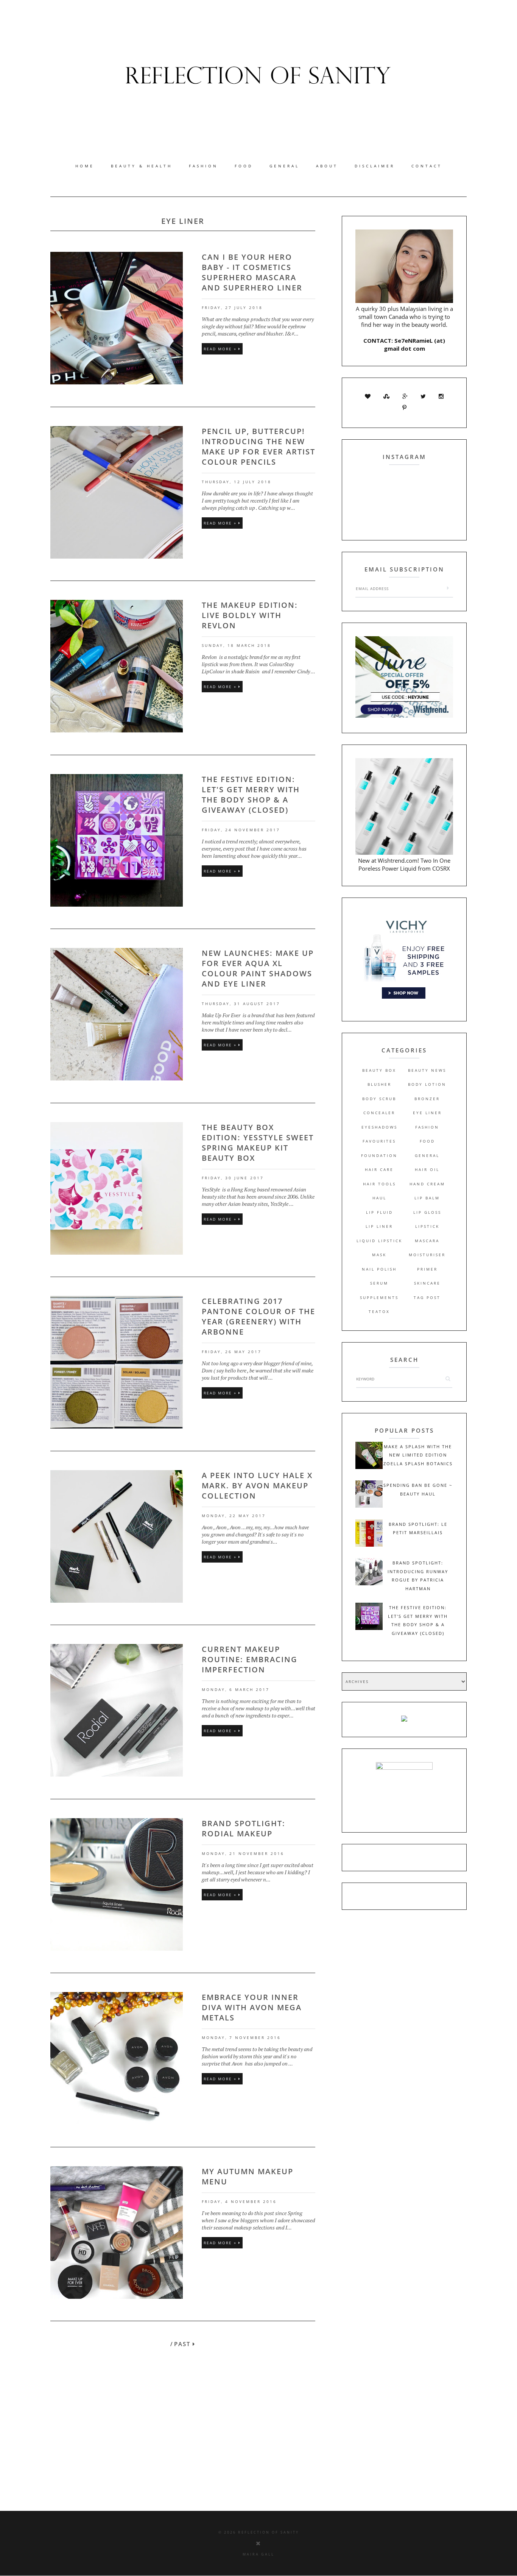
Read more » (221, 349)
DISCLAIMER (375, 166)
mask (379, 1255)
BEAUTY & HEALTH (142, 166)
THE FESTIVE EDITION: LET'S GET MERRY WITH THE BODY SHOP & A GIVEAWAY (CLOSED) (251, 795)
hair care (379, 1169)
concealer (379, 1113)
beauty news (427, 1070)
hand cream (427, 1184)
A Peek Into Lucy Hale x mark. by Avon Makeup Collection (257, 1485)
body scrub (379, 1099)
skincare (427, 1283)
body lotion (427, 1084)
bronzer (427, 1099)
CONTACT (427, 166)
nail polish (379, 1269)
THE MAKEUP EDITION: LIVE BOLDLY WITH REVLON (250, 615)
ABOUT (327, 166)
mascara (427, 1241)
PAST (183, 2344)
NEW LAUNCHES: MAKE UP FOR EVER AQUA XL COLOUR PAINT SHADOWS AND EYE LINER (258, 968)
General (427, 1155)
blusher (379, 1084)
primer (427, 1269)
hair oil (427, 1169)
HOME (85, 166)
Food (427, 1141)
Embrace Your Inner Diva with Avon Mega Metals (252, 2007)
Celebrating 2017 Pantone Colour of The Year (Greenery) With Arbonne (258, 1316)
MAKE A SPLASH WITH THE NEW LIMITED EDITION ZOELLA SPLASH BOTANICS (418, 1455)
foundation (379, 1155)
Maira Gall (258, 2554)
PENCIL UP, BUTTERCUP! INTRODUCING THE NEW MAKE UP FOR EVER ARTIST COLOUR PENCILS (258, 447)
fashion (427, 1127)
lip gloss (427, 1212)
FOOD (244, 166)
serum (379, 1283)
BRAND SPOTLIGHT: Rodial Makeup (244, 1828)
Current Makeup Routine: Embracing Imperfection (250, 1659)
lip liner (379, 1226)
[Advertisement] (233, 2439)
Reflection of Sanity (269, 2532)
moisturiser (427, 1255)
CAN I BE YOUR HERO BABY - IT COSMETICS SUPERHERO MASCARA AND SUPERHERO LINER (252, 272)
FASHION (203, 166)
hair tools (379, 1184)
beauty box (379, 1070)
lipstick (427, 1226)
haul (379, 1198)
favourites (379, 1141)
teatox (379, 1311)
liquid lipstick (379, 1241)
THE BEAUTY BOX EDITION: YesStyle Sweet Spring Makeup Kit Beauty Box (258, 1143)
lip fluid (379, 1212)
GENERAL (284, 166)
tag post (427, 1297)
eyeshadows (379, 1127)
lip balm (427, 1198)
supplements (379, 1297)
